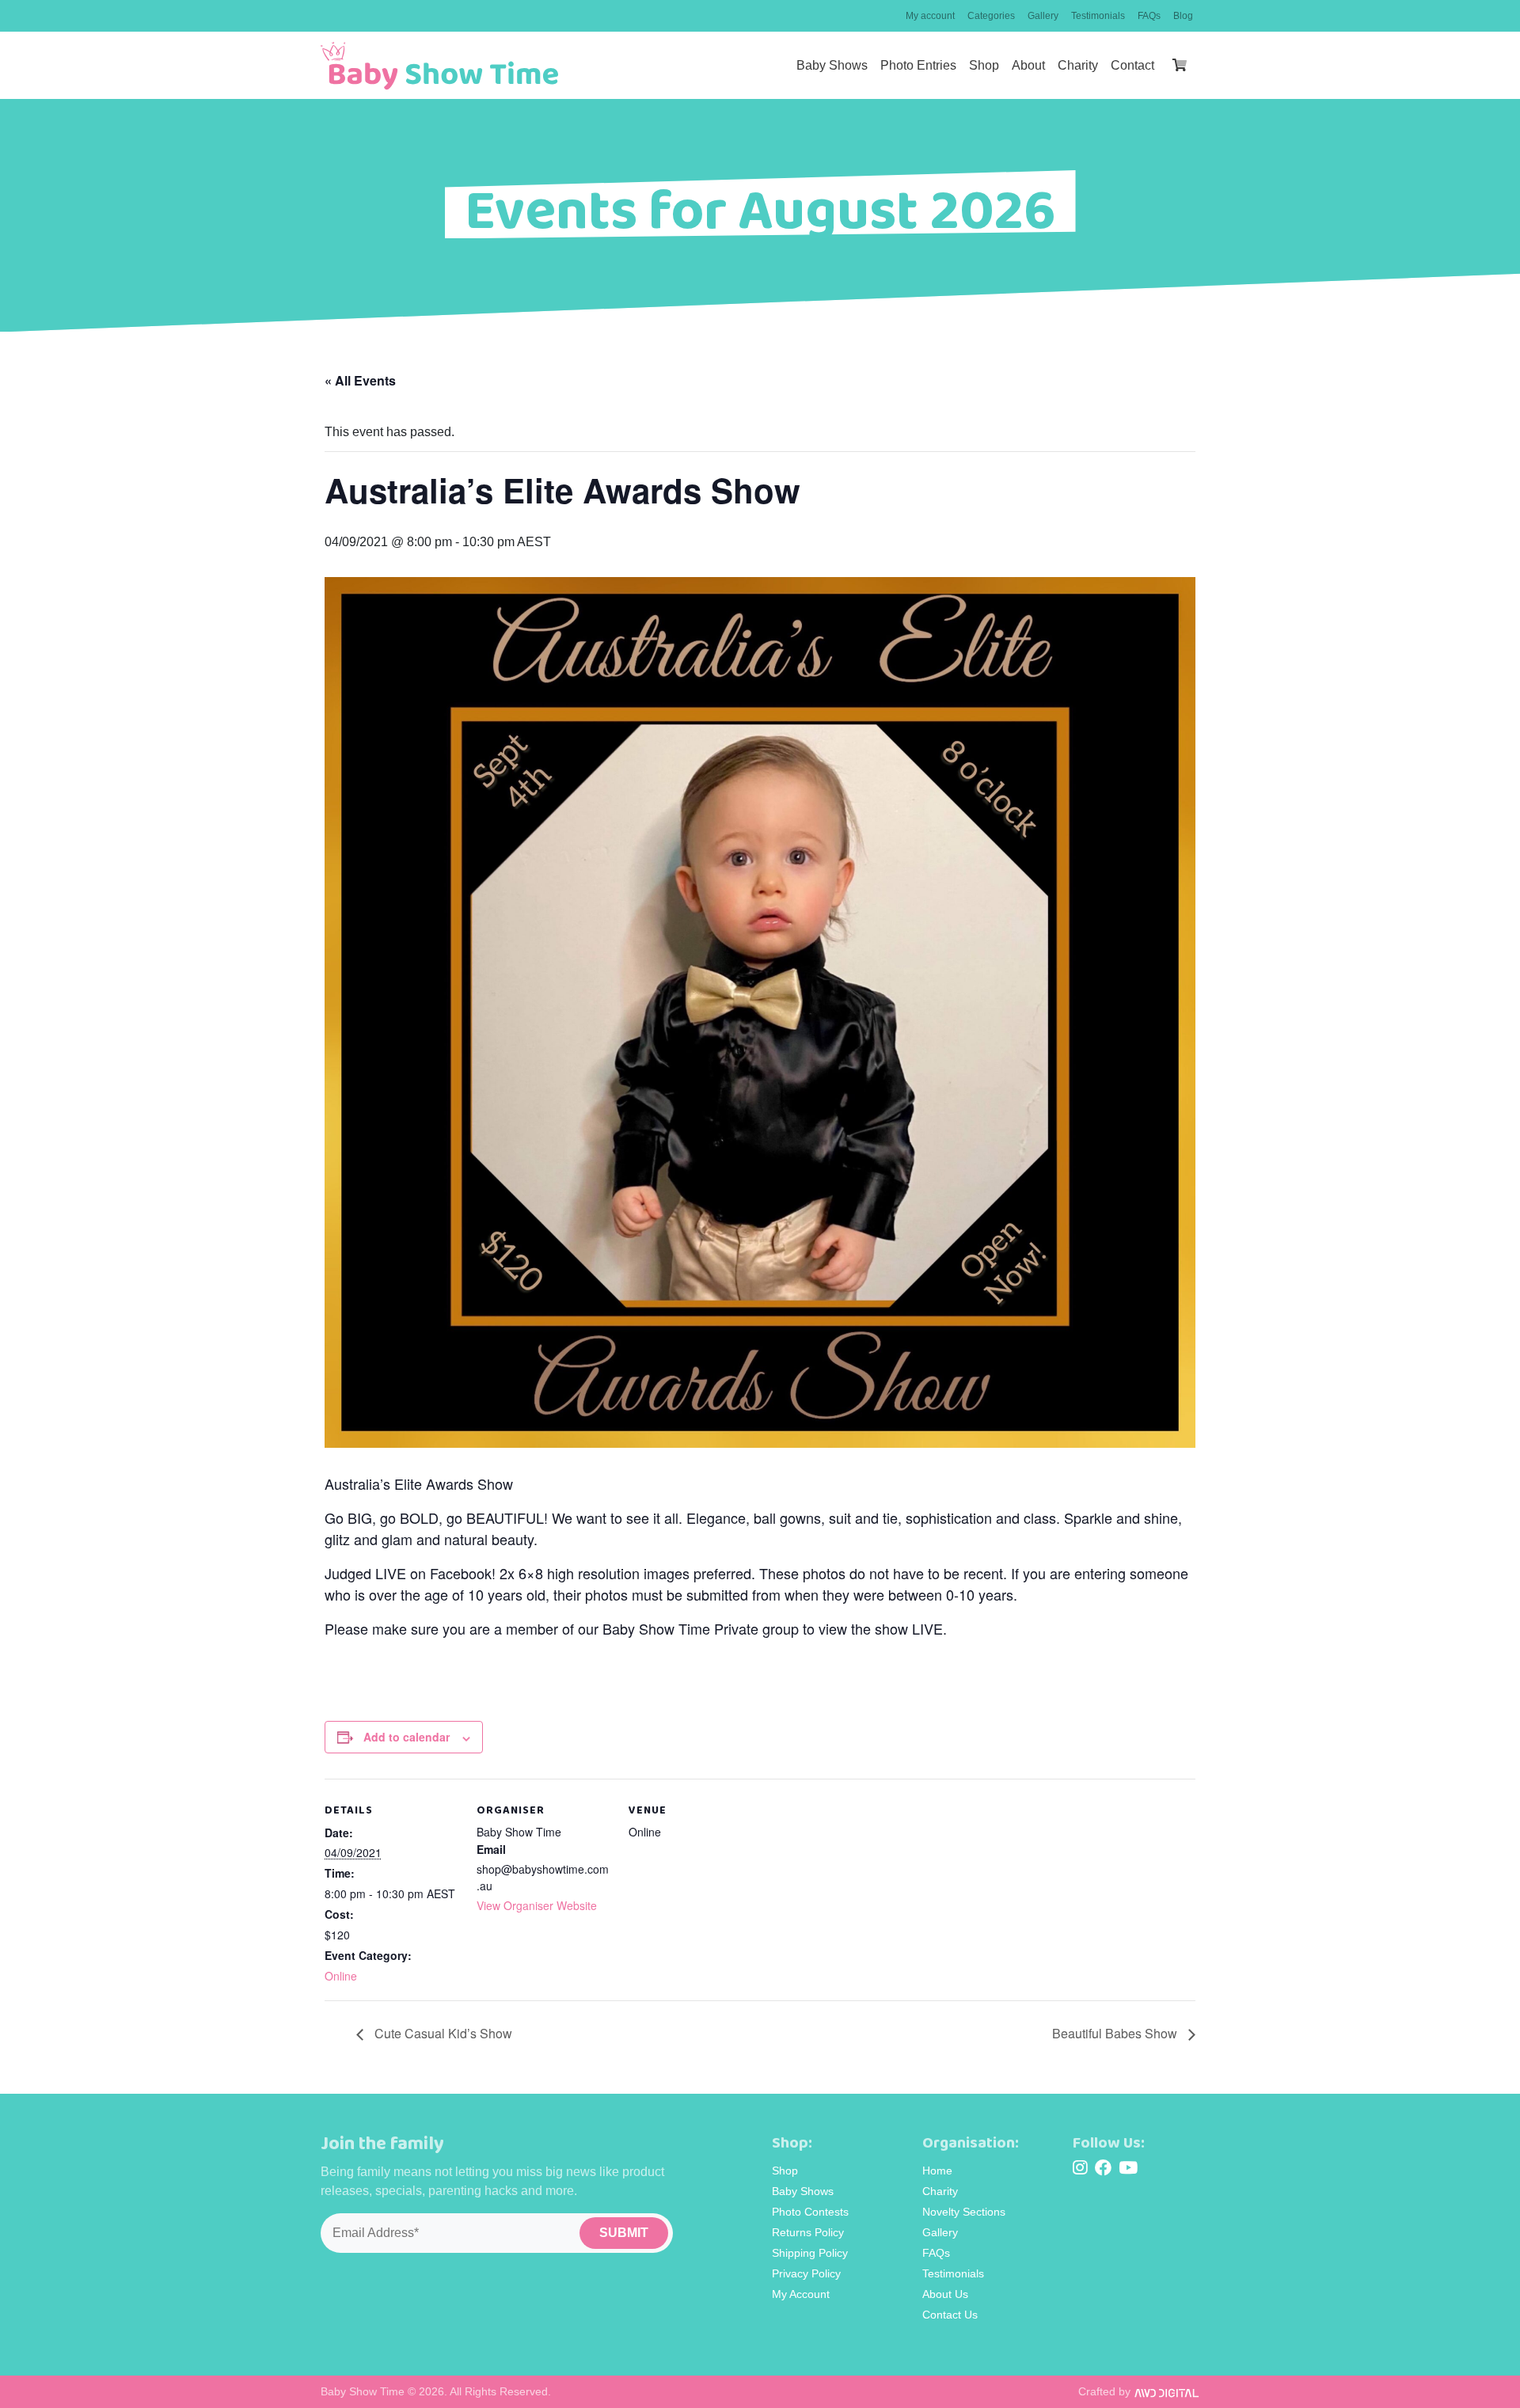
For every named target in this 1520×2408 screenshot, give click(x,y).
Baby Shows (832, 65)
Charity (1078, 65)
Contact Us (950, 2315)
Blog (1183, 16)
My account (930, 16)
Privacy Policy (806, 2273)
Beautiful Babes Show (1116, 2033)
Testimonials (1098, 16)
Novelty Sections (964, 2212)
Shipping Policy (810, 2253)
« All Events (360, 380)
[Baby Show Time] (439, 66)
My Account (801, 2294)
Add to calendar (407, 1737)
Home (937, 2171)
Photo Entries (918, 65)
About (1028, 65)
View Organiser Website (537, 1905)
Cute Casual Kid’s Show (442, 2033)
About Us (945, 2294)
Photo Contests (810, 2212)
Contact (1132, 65)
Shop (984, 65)
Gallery (1043, 16)
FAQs (1149, 16)
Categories (991, 16)
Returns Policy (808, 2232)
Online (341, 1976)
